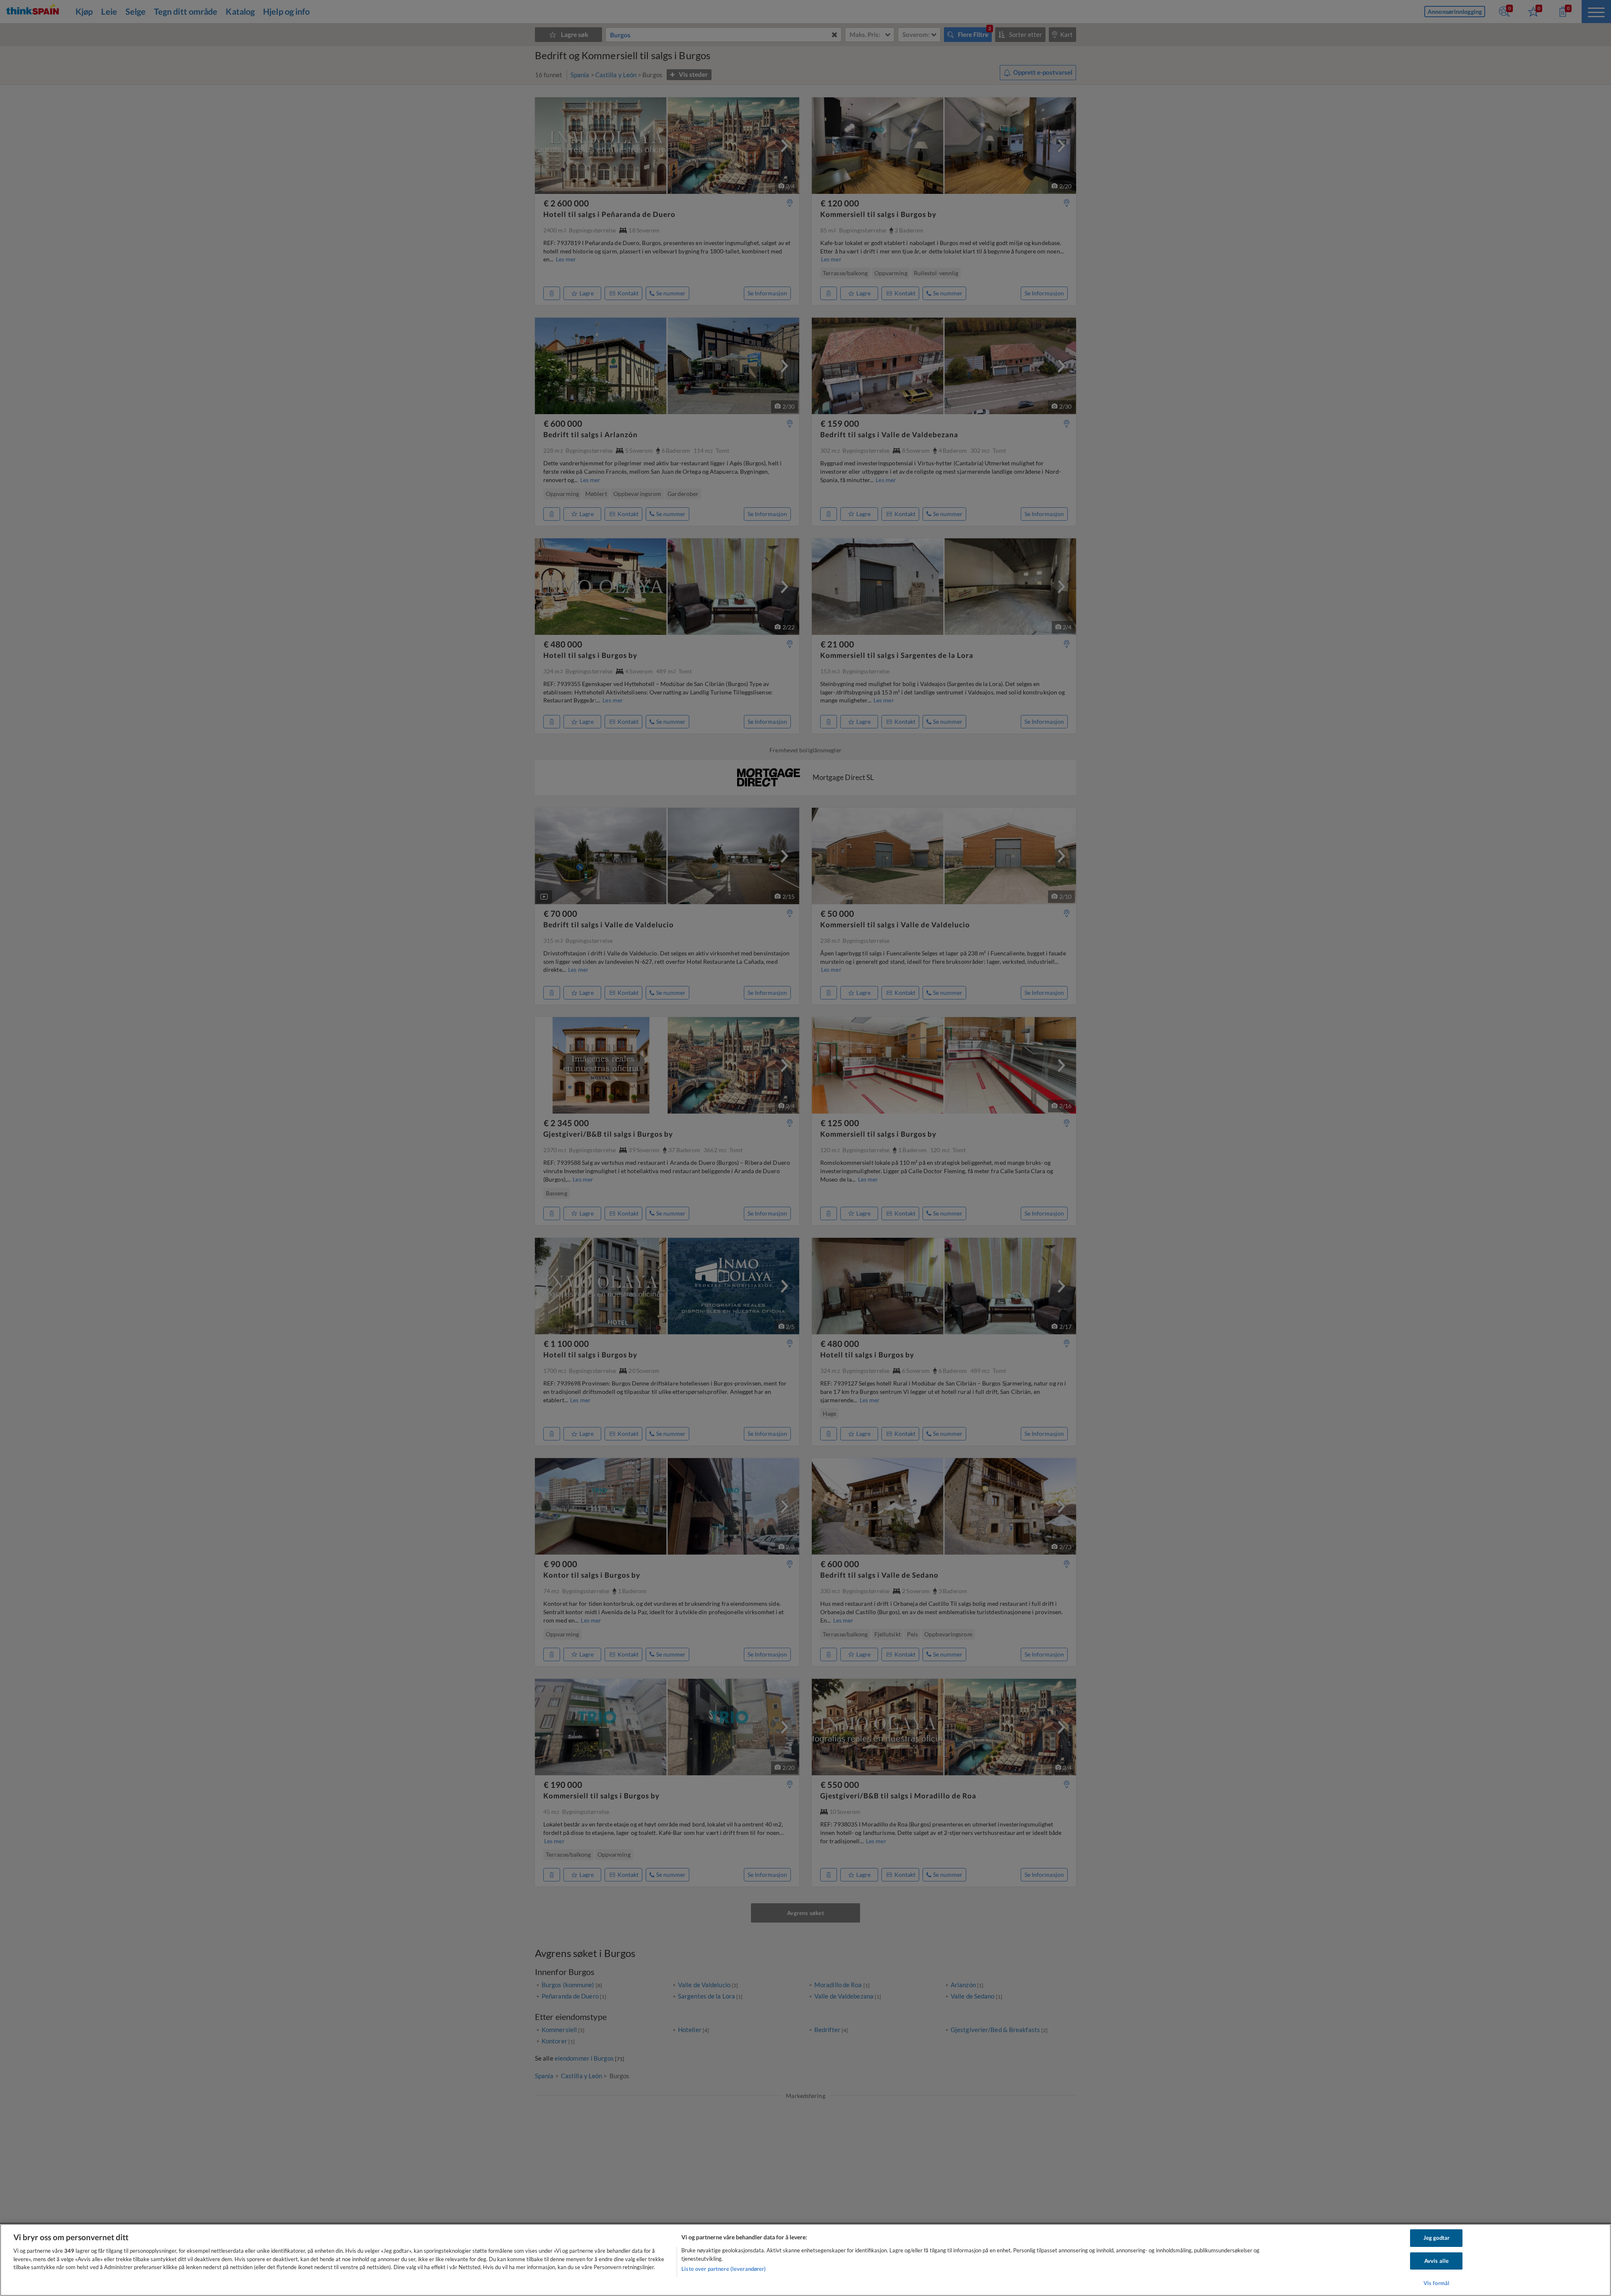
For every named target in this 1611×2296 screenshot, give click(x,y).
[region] (805, 2260)
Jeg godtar (1436, 2238)
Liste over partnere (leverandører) (723, 2269)
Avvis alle (1436, 2261)
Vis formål (1436, 2283)
